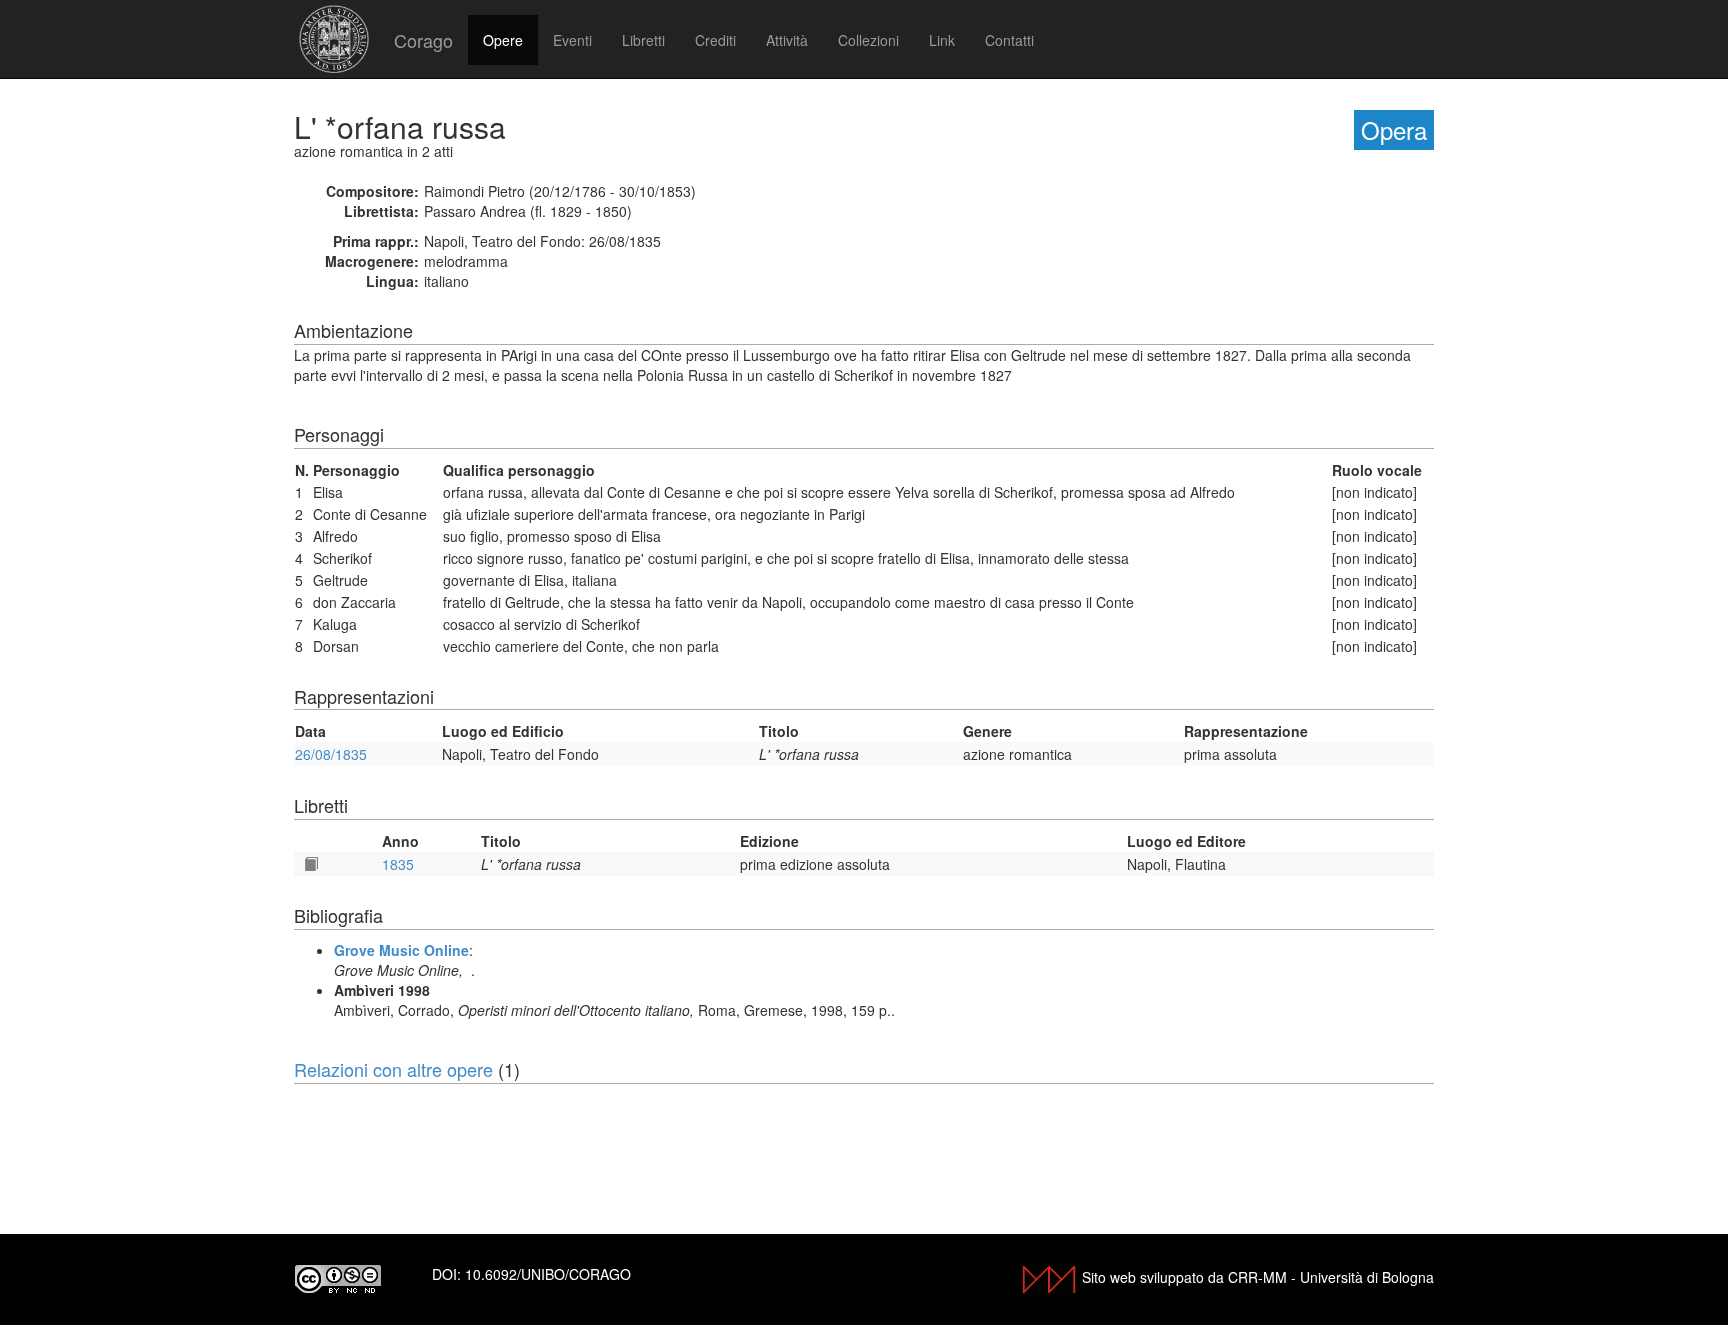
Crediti (715, 40)
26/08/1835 (331, 754)
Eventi (572, 40)
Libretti (643, 40)
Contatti (1009, 40)
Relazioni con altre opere (393, 1069)
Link (942, 40)
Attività (787, 40)
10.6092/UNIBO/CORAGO (548, 1274)
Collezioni (868, 40)
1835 (398, 864)
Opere (503, 40)
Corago (423, 40)
